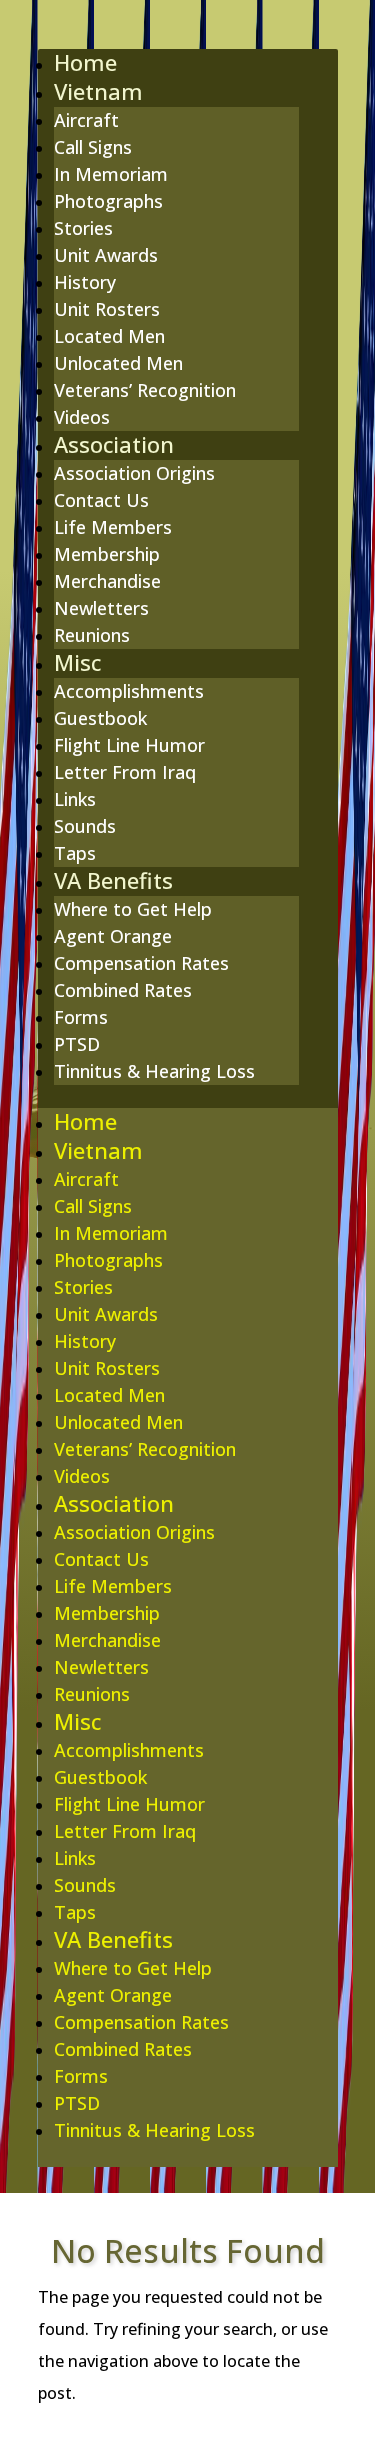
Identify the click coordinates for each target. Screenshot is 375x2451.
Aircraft (86, 120)
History (85, 282)
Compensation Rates (141, 963)
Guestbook (100, 718)
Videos (82, 417)
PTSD (77, 1044)
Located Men (109, 336)
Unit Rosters (107, 309)
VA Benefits (113, 880)
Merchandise (107, 581)
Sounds (85, 826)
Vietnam (98, 91)
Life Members (113, 527)
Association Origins (134, 473)
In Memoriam (111, 174)
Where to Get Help (133, 909)
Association (114, 444)
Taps (75, 853)
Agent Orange (113, 936)
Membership (107, 554)
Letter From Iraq (125, 772)
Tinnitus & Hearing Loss (154, 1071)
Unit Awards (106, 255)
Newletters (101, 608)
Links (75, 799)
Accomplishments (129, 691)
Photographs (108, 201)
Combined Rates (123, 990)
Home (85, 62)
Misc (77, 662)
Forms (81, 1017)
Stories (83, 228)
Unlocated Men (118, 363)
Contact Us (101, 500)
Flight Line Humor (129, 745)
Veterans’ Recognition (145, 390)
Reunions (92, 635)
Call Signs (93, 147)
